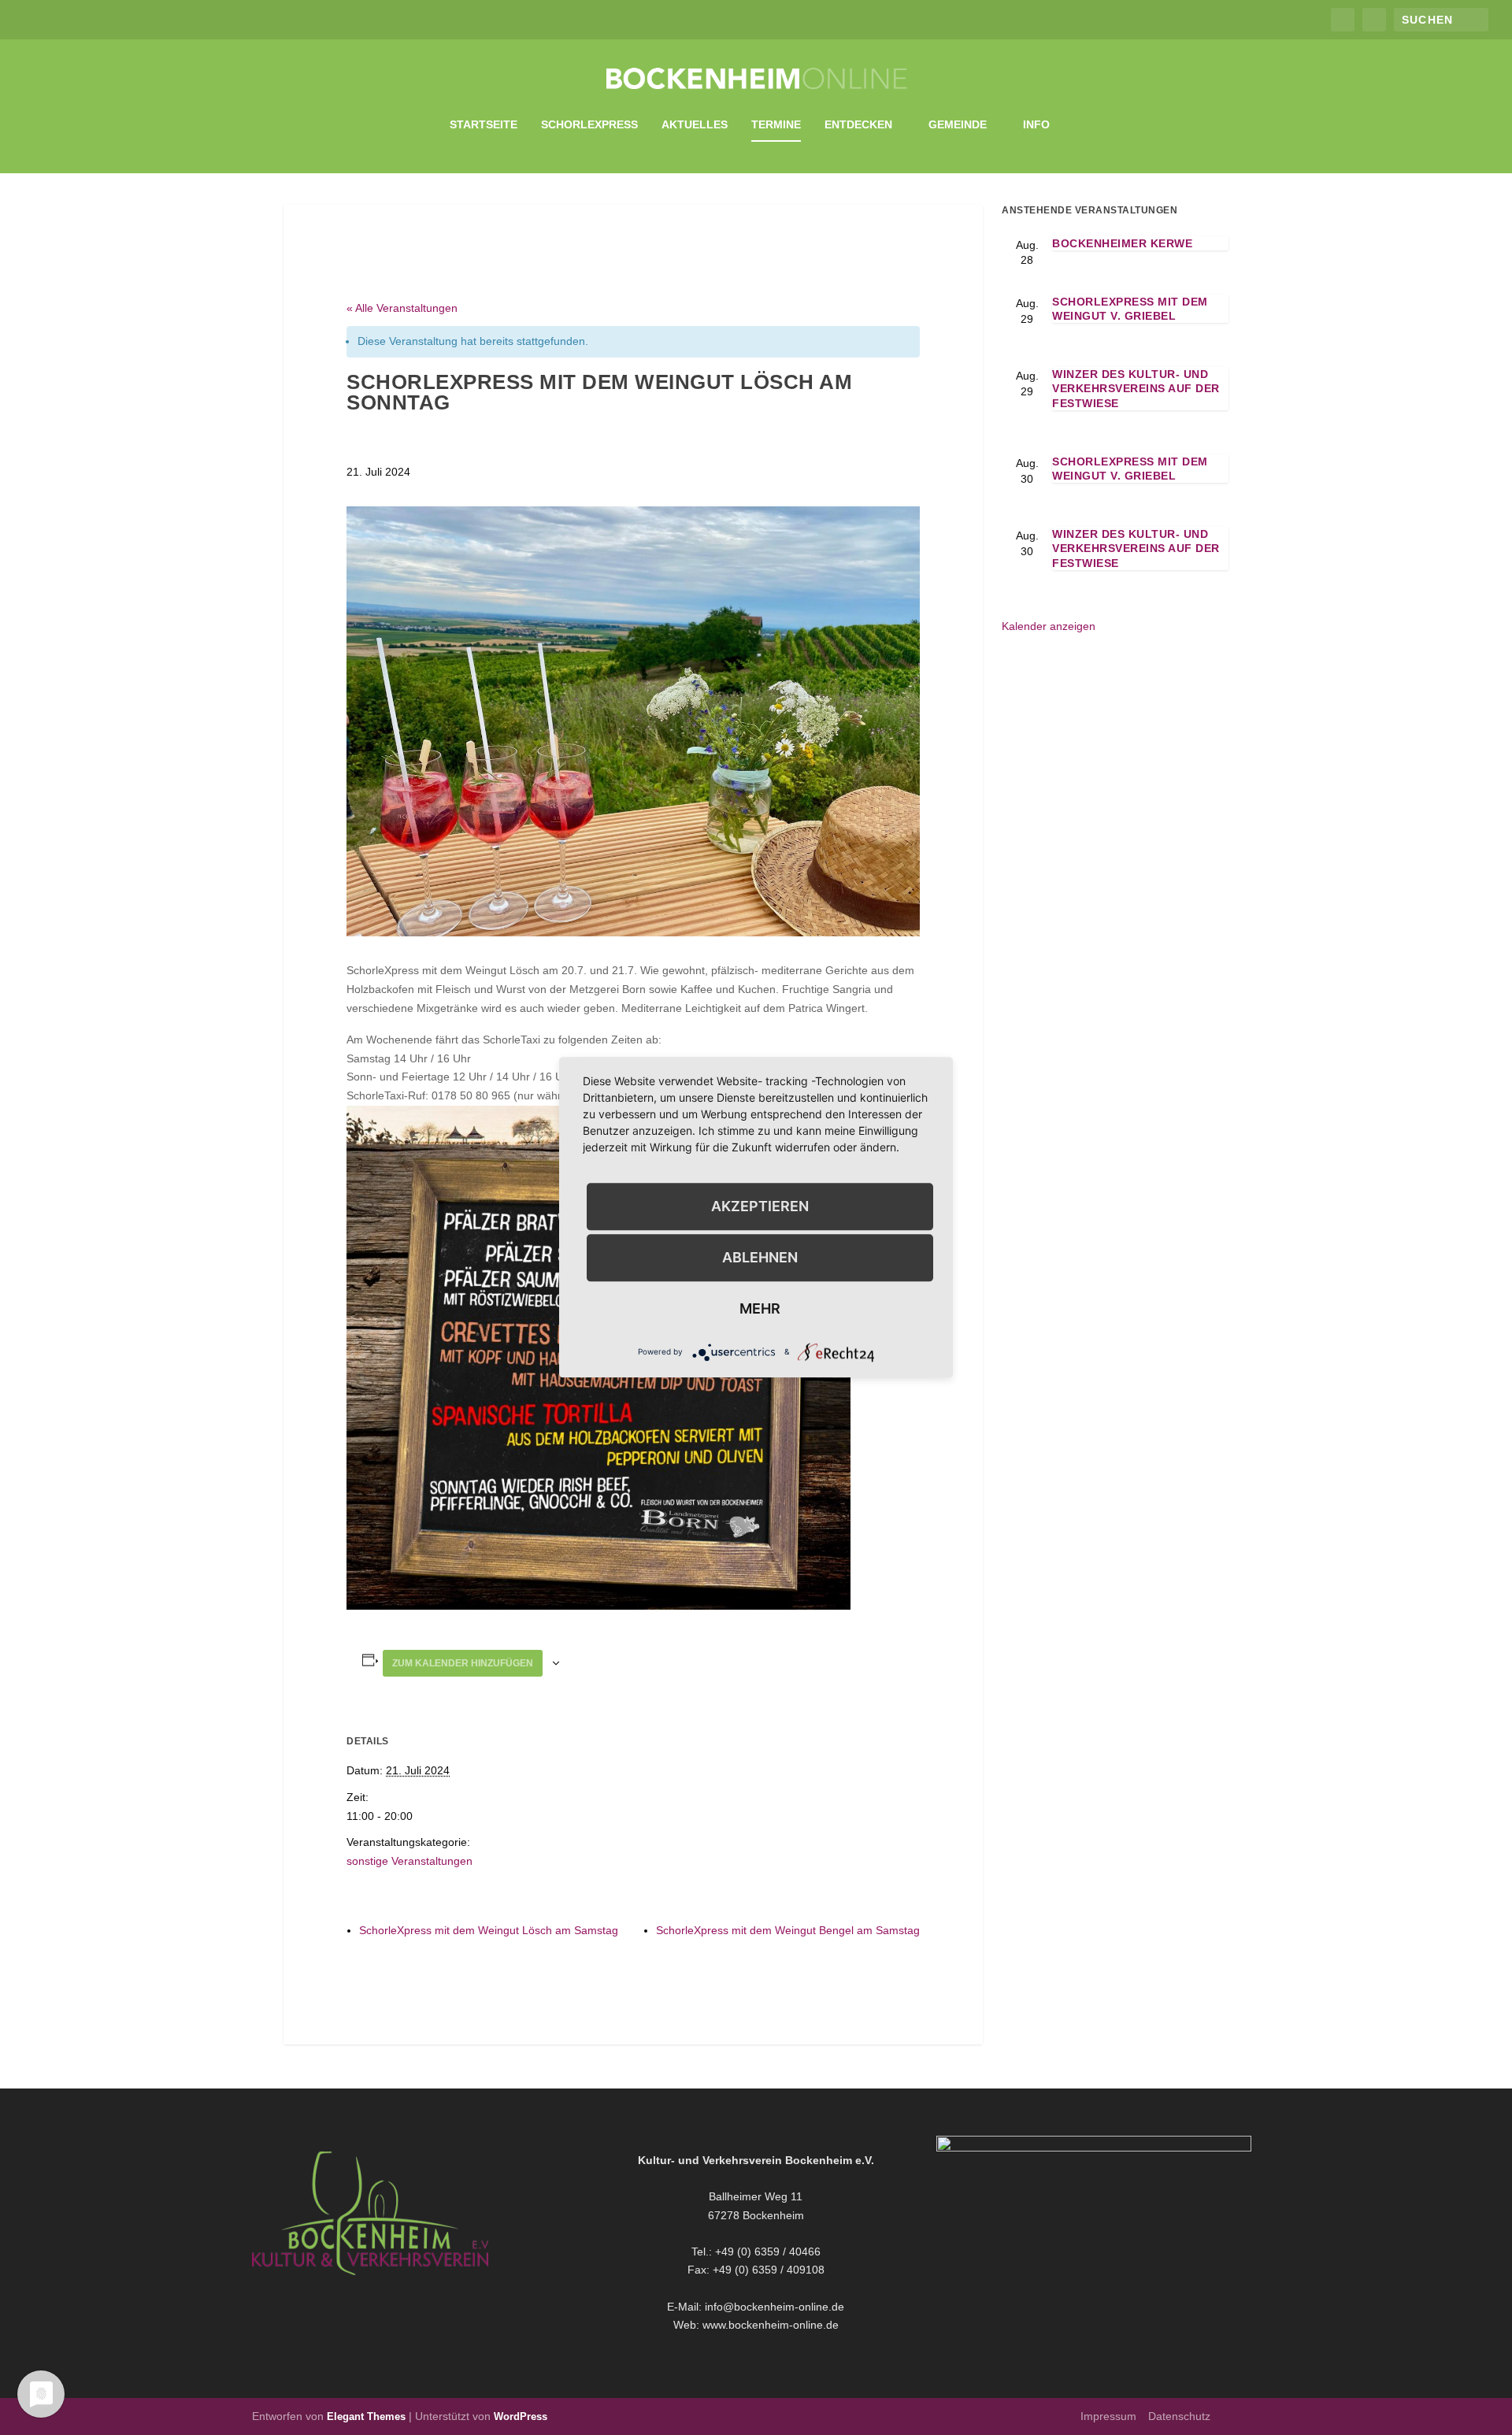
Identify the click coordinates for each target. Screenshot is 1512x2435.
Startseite (484, 124)
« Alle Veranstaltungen (402, 308)
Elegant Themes (366, 2416)
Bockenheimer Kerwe (1122, 243)
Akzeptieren (760, 1206)
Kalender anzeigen (1049, 626)
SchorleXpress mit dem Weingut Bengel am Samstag (788, 1930)
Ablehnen (760, 1257)
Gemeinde (958, 124)
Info (1036, 124)
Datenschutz (1179, 2416)
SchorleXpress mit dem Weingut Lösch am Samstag (489, 1930)
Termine (776, 124)
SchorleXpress (589, 124)
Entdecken (858, 124)
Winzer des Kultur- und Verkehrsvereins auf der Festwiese (1136, 388)
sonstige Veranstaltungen (409, 1861)
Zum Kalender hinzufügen (463, 1663)
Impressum (1108, 2416)
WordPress (521, 2416)
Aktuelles (695, 124)
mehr (760, 1308)
